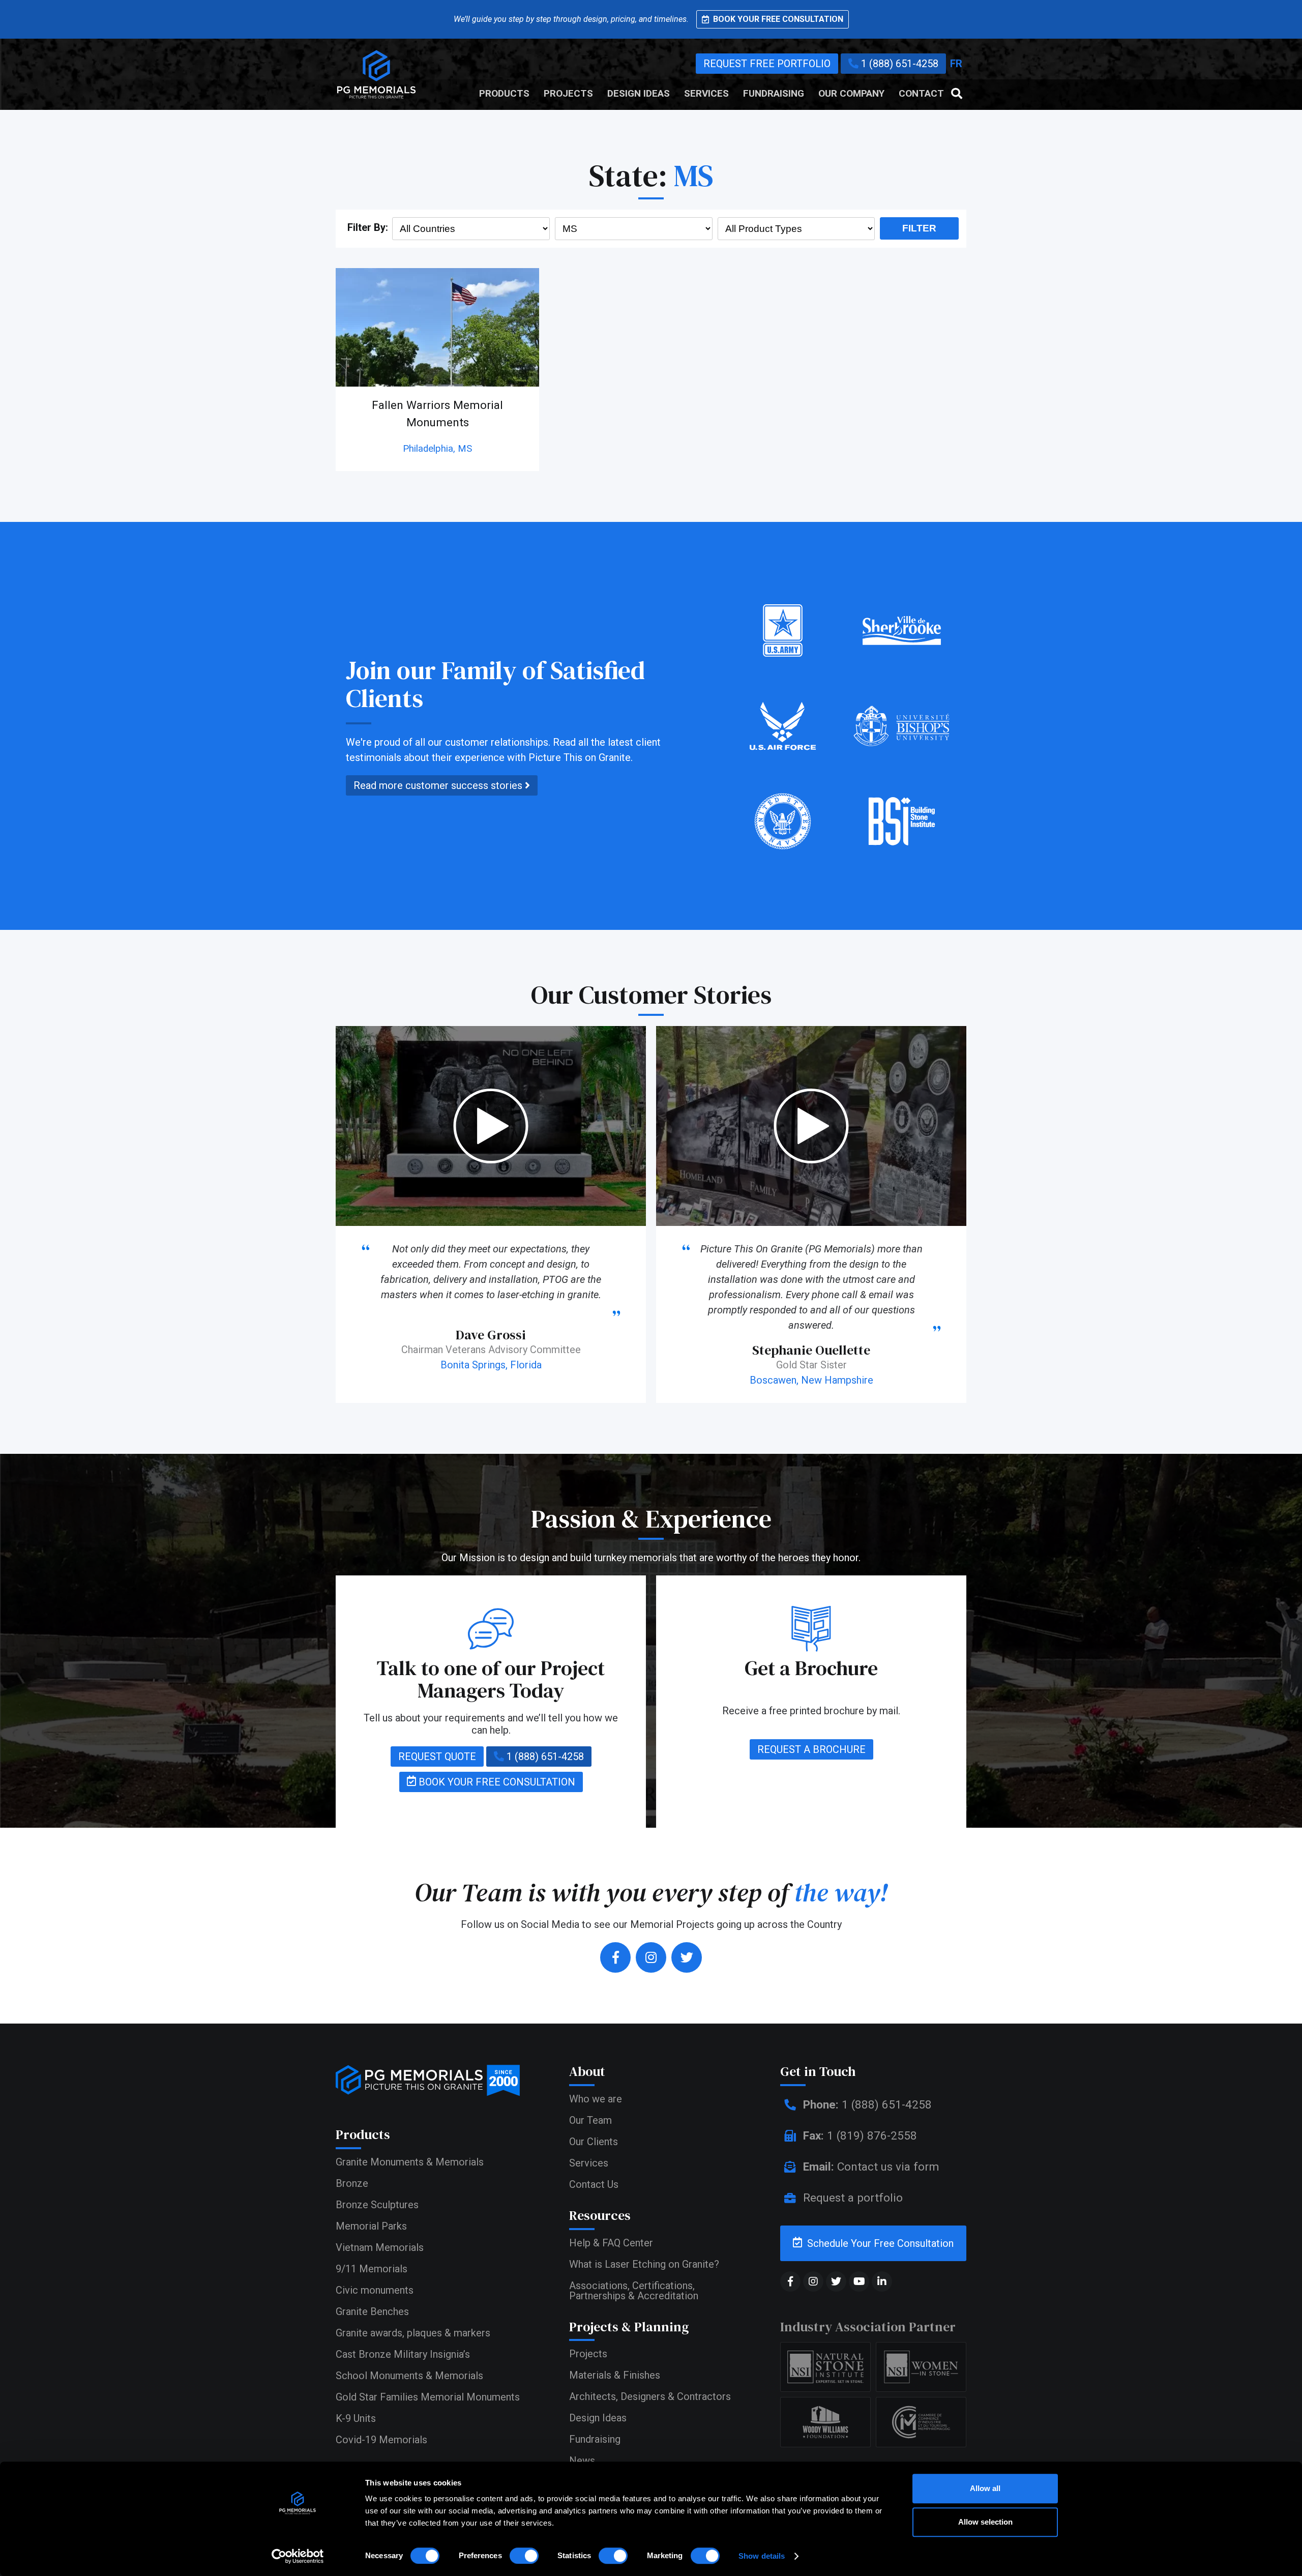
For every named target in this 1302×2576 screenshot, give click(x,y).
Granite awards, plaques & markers (413, 2333)
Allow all (985, 2488)
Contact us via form (871, 2167)
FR (956, 64)
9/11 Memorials (372, 2269)
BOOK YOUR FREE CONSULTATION (496, 1782)
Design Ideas (639, 94)
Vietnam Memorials (380, 2247)
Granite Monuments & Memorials (410, 2162)
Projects (568, 94)
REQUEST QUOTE (437, 1757)
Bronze (352, 2183)
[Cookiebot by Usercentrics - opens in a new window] (298, 2556)
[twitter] (687, 1957)
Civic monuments (375, 2290)
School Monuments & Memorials (409, 2376)
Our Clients (594, 2142)
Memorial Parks (371, 2226)
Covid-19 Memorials (381, 2440)
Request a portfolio (851, 2198)
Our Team (590, 2120)
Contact (921, 94)
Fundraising (774, 94)
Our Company (851, 94)
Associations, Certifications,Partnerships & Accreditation (634, 2291)
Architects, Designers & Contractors (650, 2396)
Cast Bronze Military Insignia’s (403, 2354)
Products (504, 94)
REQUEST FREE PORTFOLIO (767, 64)
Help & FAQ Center (611, 2243)
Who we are (596, 2099)
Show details (762, 2556)
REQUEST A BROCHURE (811, 1749)
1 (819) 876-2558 (860, 2135)
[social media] (790, 2281)
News (582, 2461)
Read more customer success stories (439, 785)
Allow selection (985, 2522)
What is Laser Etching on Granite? (644, 2264)
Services (706, 94)
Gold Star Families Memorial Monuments (428, 2397)
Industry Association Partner (868, 2327)
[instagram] (651, 1957)
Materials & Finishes (615, 2375)
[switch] (524, 2556)
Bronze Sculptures (377, 2205)
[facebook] (615, 1957)
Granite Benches (372, 2311)
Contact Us (594, 2184)
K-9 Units (356, 2418)
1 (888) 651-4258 (898, 64)
